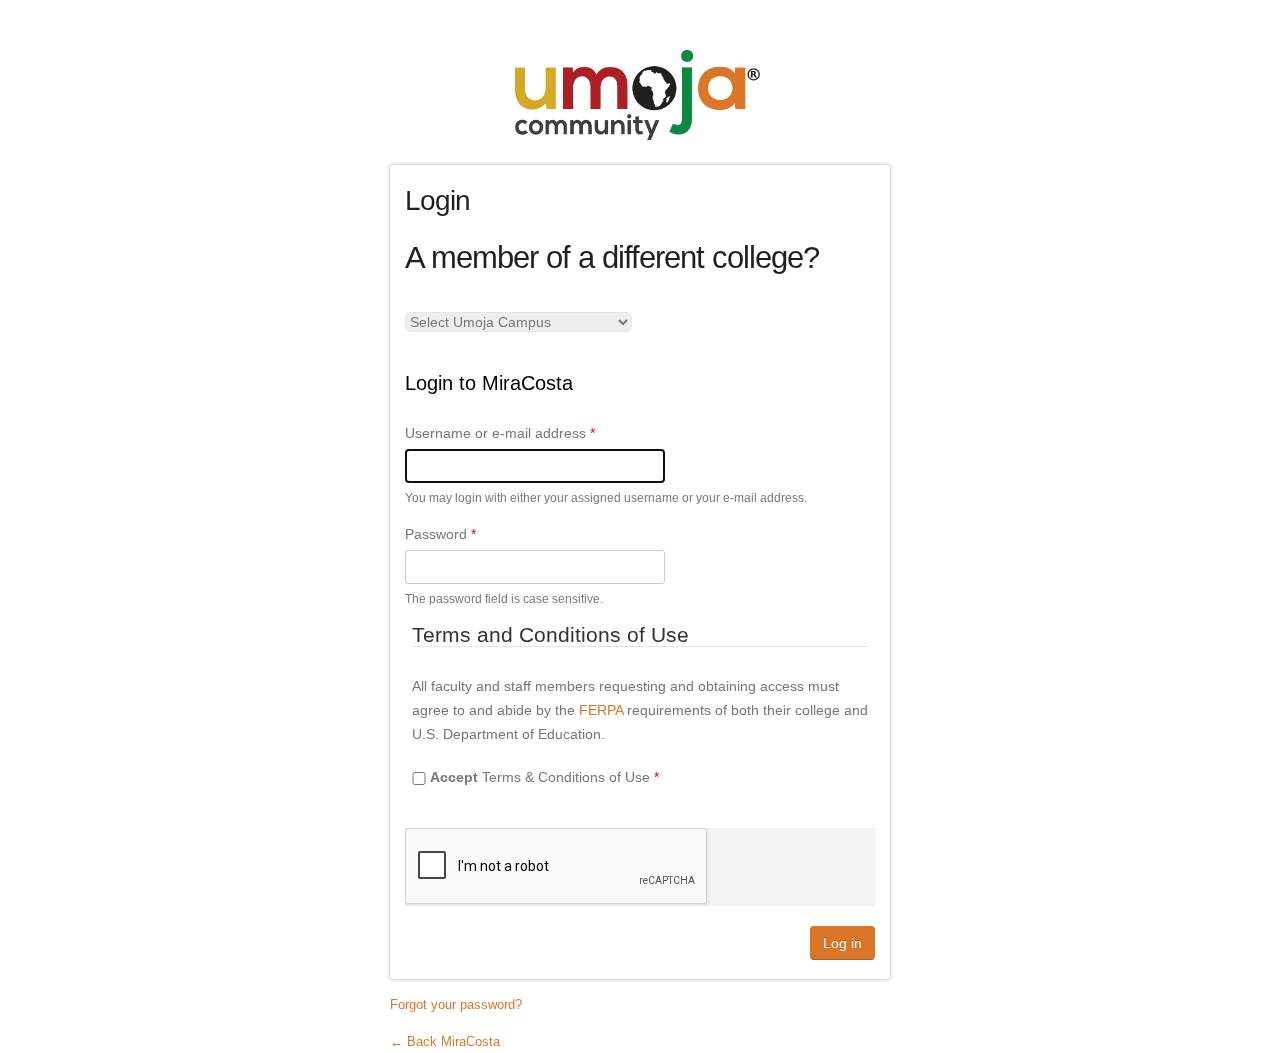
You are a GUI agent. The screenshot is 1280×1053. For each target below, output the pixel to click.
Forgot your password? (456, 1004)
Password (440, 534)
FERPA (601, 710)
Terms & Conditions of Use (544, 777)
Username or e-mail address (500, 433)
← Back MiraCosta (445, 1041)
